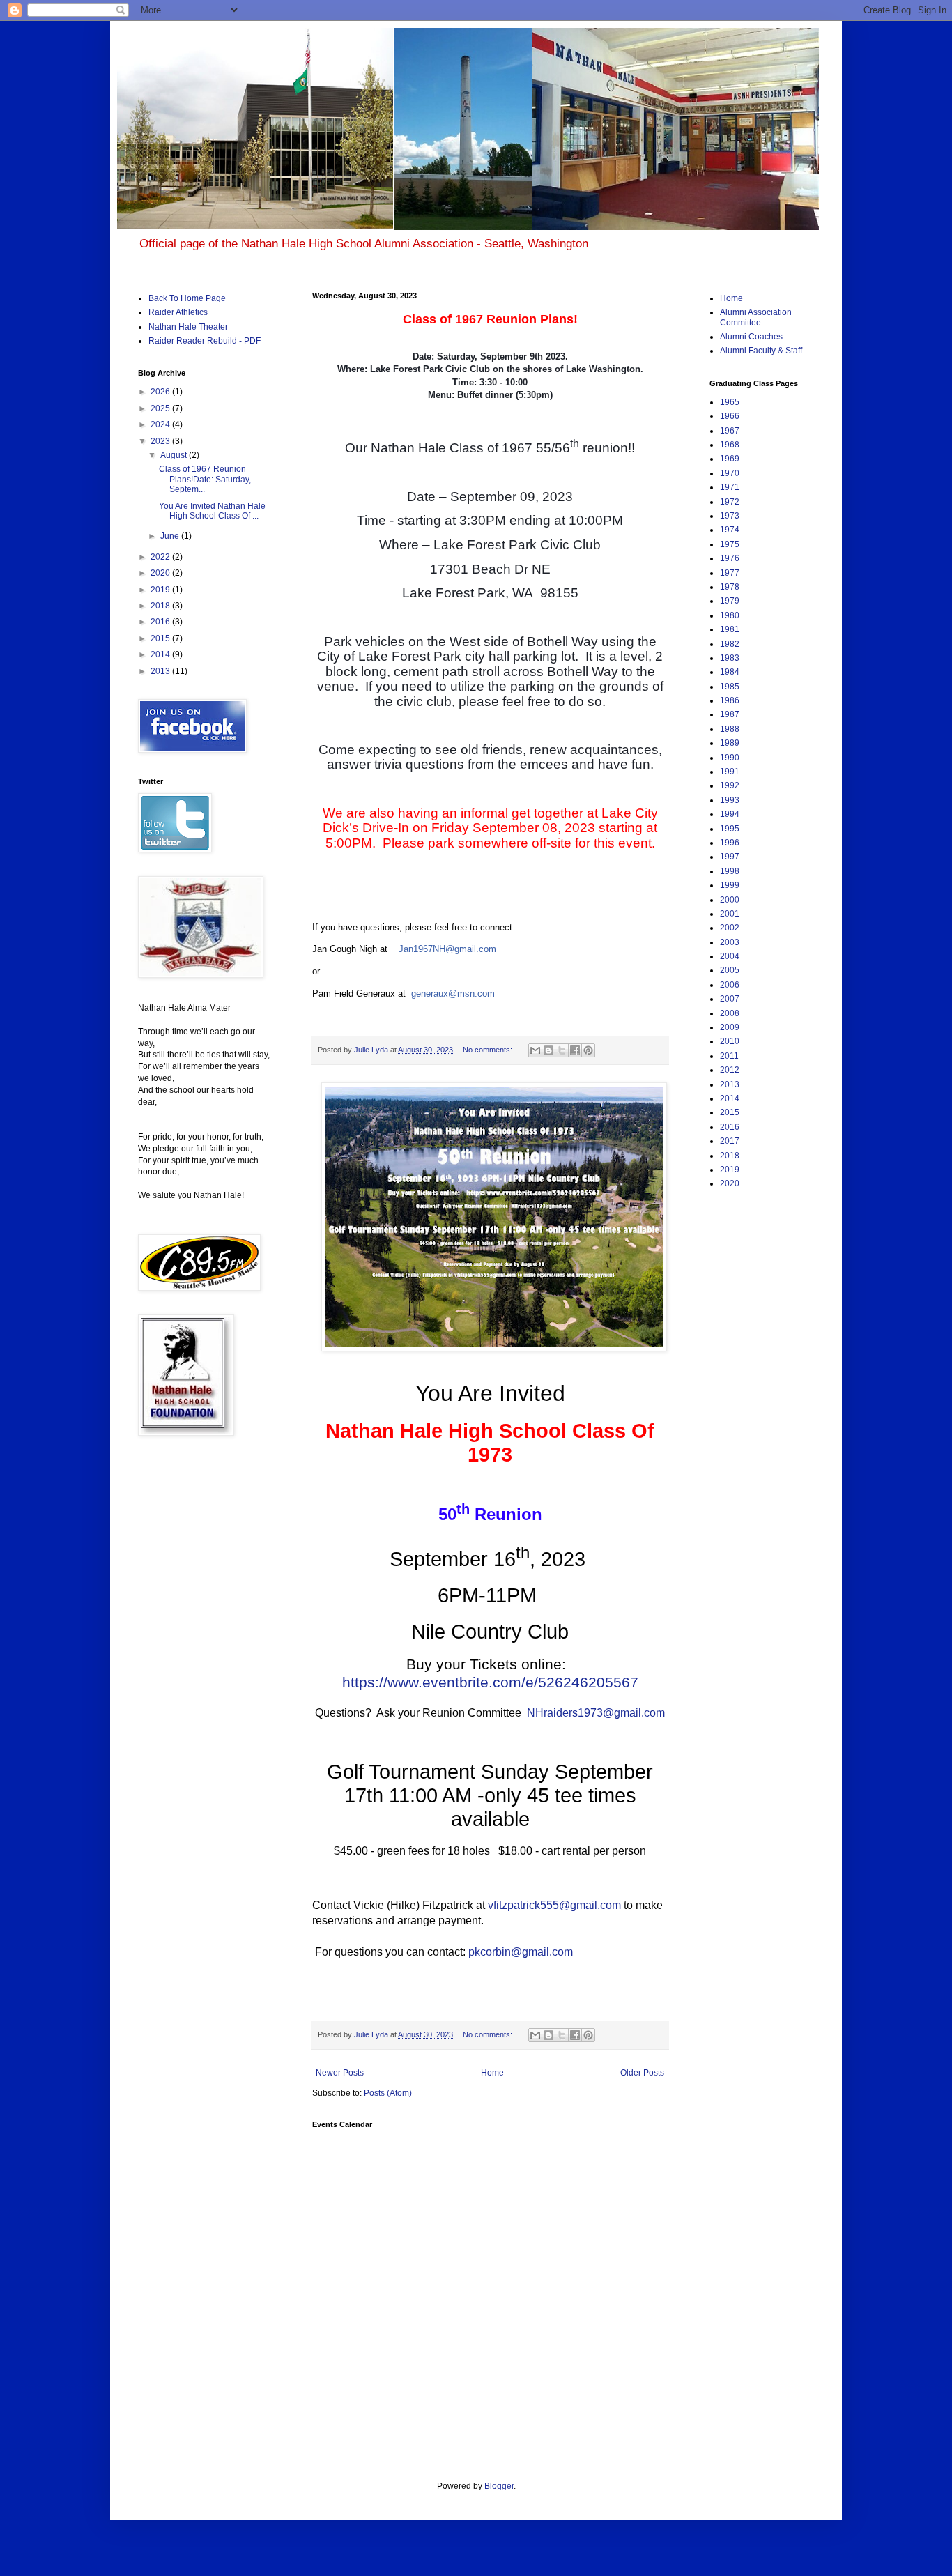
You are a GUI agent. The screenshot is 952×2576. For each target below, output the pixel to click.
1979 (730, 601)
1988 (730, 729)
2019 (161, 590)
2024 (161, 424)
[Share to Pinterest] (588, 1050)
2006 (730, 985)
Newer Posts (340, 2073)
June (171, 536)
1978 (730, 587)
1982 (730, 644)
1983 (730, 658)
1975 (730, 544)
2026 (161, 392)
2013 (161, 671)
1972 (730, 502)
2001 (730, 914)
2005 (730, 970)
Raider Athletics (178, 312)
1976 (730, 558)
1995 (730, 829)
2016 (161, 622)
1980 (730, 615)
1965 (730, 402)
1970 (730, 473)
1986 (730, 700)
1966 (730, 416)
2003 (730, 942)
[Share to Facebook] (575, 1050)
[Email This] (535, 1050)
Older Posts (642, 2073)
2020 (161, 573)
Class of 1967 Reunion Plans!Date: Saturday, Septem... (205, 479)
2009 (730, 1027)
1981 (730, 629)
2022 (161, 557)
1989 (730, 743)
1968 (730, 445)
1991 (730, 772)
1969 (730, 459)
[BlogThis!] (548, 1050)
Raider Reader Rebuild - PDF (205, 341)
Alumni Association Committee (756, 317)
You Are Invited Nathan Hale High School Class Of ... (212, 511)
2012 (730, 1070)
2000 (730, 900)
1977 (730, 573)
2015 (161, 638)
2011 (729, 1056)
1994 (730, 814)
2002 (730, 928)
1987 (730, 714)
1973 (730, 516)
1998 (730, 871)
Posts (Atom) (388, 2093)
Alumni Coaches (751, 337)
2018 (161, 606)
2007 (730, 999)
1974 (730, 530)
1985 (730, 687)
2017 (730, 1141)
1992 (730, 785)
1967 (730, 431)
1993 (730, 800)
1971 (730, 487)
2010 (730, 1041)
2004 (730, 956)
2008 (730, 1013)
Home (492, 2073)
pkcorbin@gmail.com (521, 1952)
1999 (730, 885)
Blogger (499, 2486)
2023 (161, 441)
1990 (730, 758)
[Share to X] (562, 1050)
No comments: (489, 1050)
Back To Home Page (187, 298)
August (175, 455)
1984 (730, 672)
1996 (730, 843)
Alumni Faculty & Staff (761, 351)
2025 (161, 408)
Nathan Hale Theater (188, 327)
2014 (161, 654)
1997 (730, 857)
